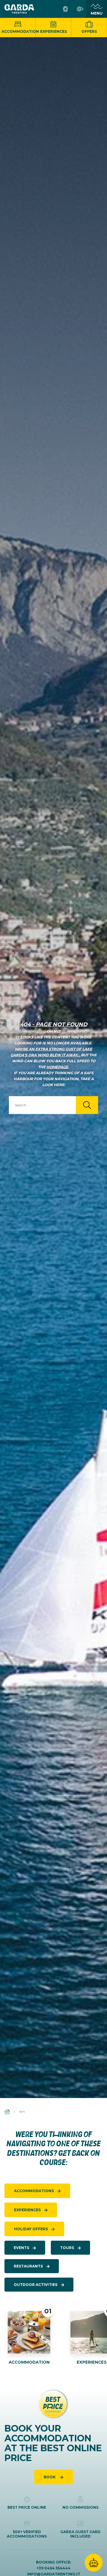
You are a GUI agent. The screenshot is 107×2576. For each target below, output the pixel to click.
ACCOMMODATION (29, 2362)
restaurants (28, 2266)
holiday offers (31, 2229)
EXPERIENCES (92, 2362)
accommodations (34, 2191)
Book (50, 2477)
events (21, 2248)
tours (67, 2248)
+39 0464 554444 (53, 2568)
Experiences (53, 31)
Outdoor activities (36, 2285)
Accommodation (19, 31)
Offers (89, 31)
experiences (27, 2210)
